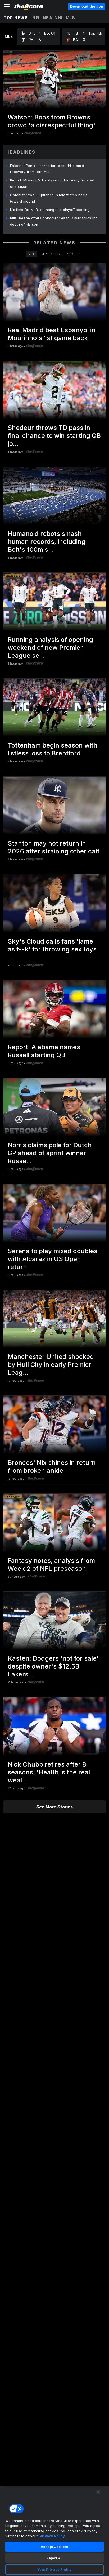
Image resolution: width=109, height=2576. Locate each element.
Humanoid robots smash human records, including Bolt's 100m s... (47, 542)
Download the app (87, 6)
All (32, 254)
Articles (51, 254)
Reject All (54, 2558)
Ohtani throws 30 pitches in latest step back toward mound (48, 198)
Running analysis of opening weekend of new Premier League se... (50, 648)
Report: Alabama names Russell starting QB (44, 1051)
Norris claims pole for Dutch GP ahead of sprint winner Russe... (50, 1153)
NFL (37, 18)
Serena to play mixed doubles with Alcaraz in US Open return (53, 1259)
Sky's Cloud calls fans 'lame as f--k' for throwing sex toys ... (52, 949)
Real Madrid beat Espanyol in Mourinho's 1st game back (52, 334)
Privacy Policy (52, 2536)
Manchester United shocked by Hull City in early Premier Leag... (51, 1365)
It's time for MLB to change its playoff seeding (50, 210)
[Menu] (7, 6)
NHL (59, 18)
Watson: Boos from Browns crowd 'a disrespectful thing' (51, 121)
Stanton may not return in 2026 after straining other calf (54, 847)
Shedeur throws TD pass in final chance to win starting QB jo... (54, 436)
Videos (74, 254)
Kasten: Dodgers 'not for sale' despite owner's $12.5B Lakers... (53, 1666)
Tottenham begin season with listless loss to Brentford (53, 749)
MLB (71, 18)
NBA (48, 18)
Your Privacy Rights (54, 2569)
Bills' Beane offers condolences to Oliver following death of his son (54, 221)
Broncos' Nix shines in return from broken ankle (52, 1467)
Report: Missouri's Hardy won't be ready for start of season (52, 183)
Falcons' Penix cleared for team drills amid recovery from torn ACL (47, 169)
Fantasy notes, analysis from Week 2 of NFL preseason (51, 1565)
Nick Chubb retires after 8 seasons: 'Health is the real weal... (49, 1772)
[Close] (98, 2492)
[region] (54, 2531)
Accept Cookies (54, 2547)
